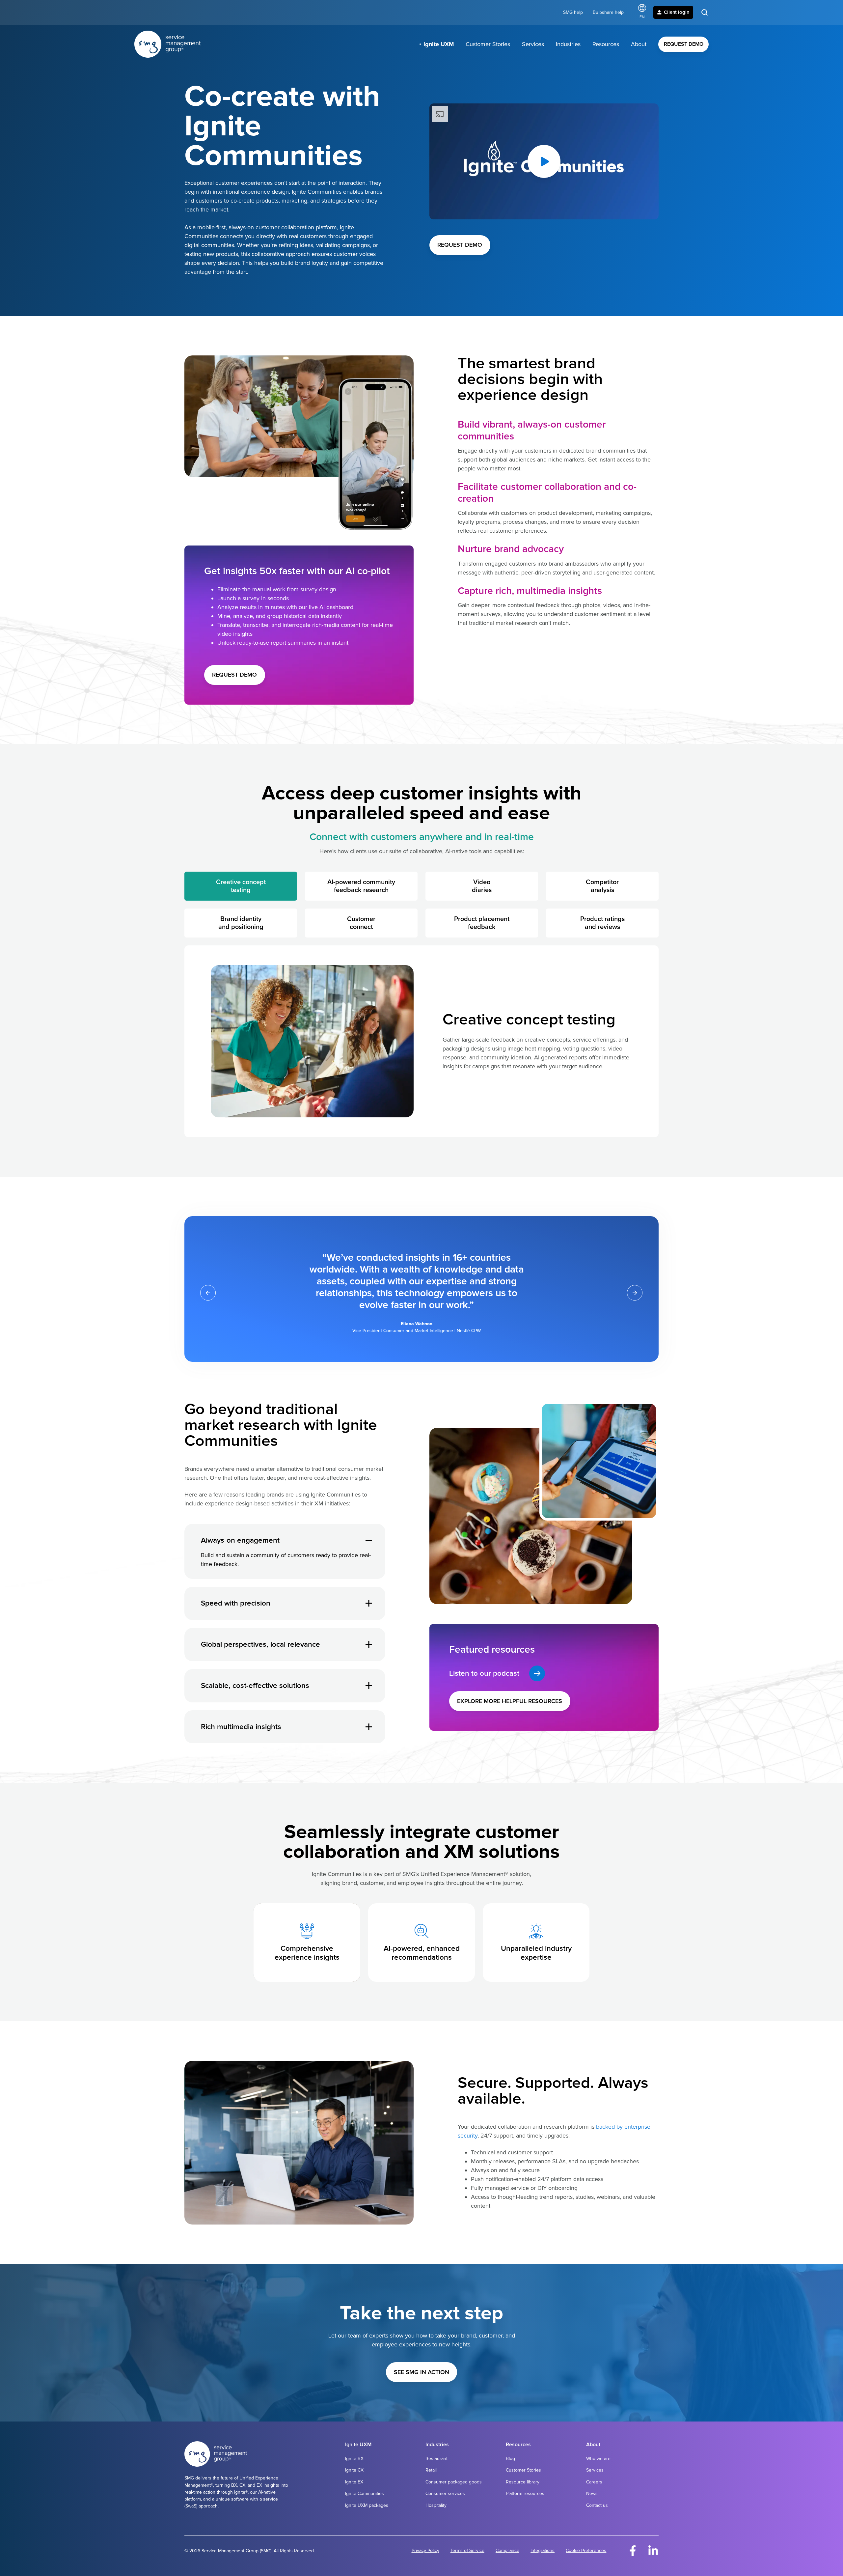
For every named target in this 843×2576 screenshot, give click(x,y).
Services (533, 44)
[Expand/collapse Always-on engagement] (369, 1540)
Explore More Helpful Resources (510, 1701)
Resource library (523, 2482)
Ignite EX (354, 2482)
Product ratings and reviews (602, 923)
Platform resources (525, 2493)
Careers (594, 2482)
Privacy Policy (425, 2550)
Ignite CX (354, 2470)
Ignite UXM (439, 44)
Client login (677, 12)
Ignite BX (354, 2459)
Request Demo (684, 44)
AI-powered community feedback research (361, 886)
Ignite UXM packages (367, 2505)
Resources (606, 44)
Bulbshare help (608, 12)
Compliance (507, 2550)
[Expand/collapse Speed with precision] (369, 1603)
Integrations (543, 2550)
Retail (431, 2470)
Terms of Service (467, 2550)
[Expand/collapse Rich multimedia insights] (369, 1727)
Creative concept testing (241, 886)
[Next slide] (635, 1293)
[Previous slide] (208, 1293)
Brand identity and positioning (241, 923)
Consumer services (445, 2493)
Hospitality (436, 2505)
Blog (510, 2459)
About (639, 44)
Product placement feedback (482, 923)
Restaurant (436, 2459)
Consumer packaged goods (454, 2482)
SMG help (573, 12)
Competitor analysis (602, 886)
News (592, 2493)
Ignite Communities (365, 2493)
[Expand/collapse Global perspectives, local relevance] (369, 1644)
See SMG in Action (421, 2372)
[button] (705, 12)
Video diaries (482, 886)
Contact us (597, 2505)
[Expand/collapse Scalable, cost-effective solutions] (369, 1686)
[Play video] (544, 161)
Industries (568, 44)
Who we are (598, 2459)
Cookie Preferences (586, 2550)
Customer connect (361, 923)
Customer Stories (488, 44)
